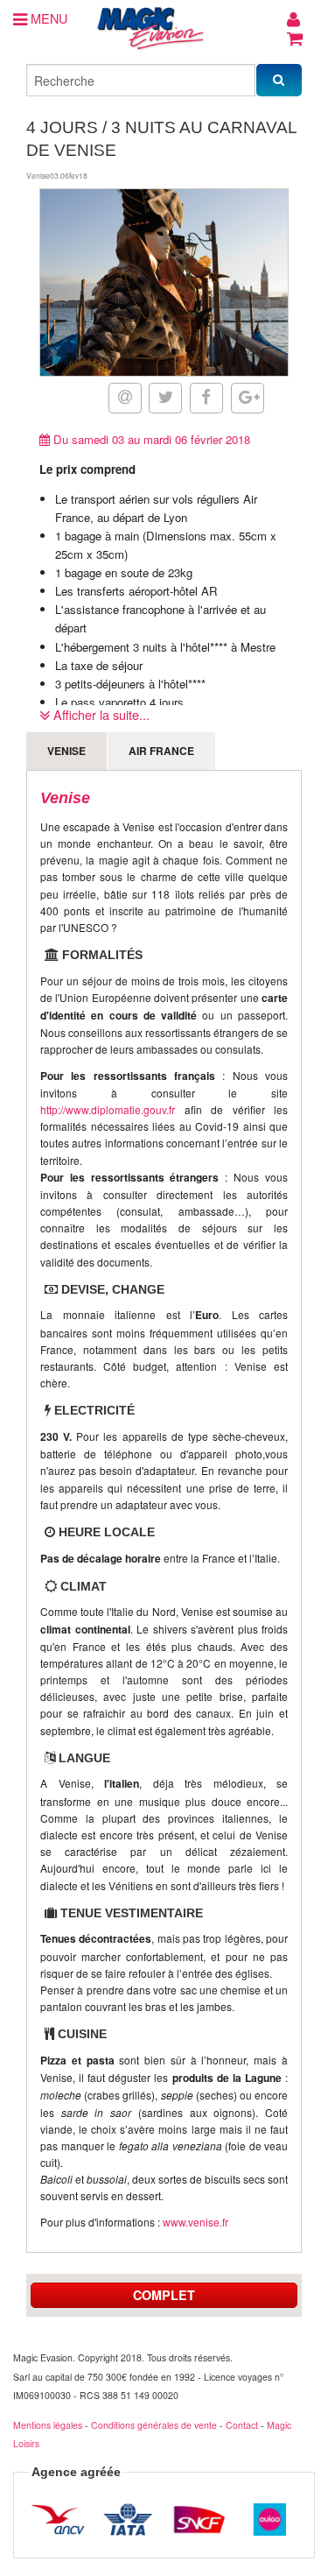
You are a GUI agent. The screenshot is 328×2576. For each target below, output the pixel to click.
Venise (66, 751)
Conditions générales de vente (154, 2425)
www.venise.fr (195, 2222)
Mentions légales (48, 2425)
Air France (161, 751)
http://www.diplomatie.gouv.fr (108, 1109)
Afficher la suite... (100, 714)
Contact (242, 2425)
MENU (47, 18)
